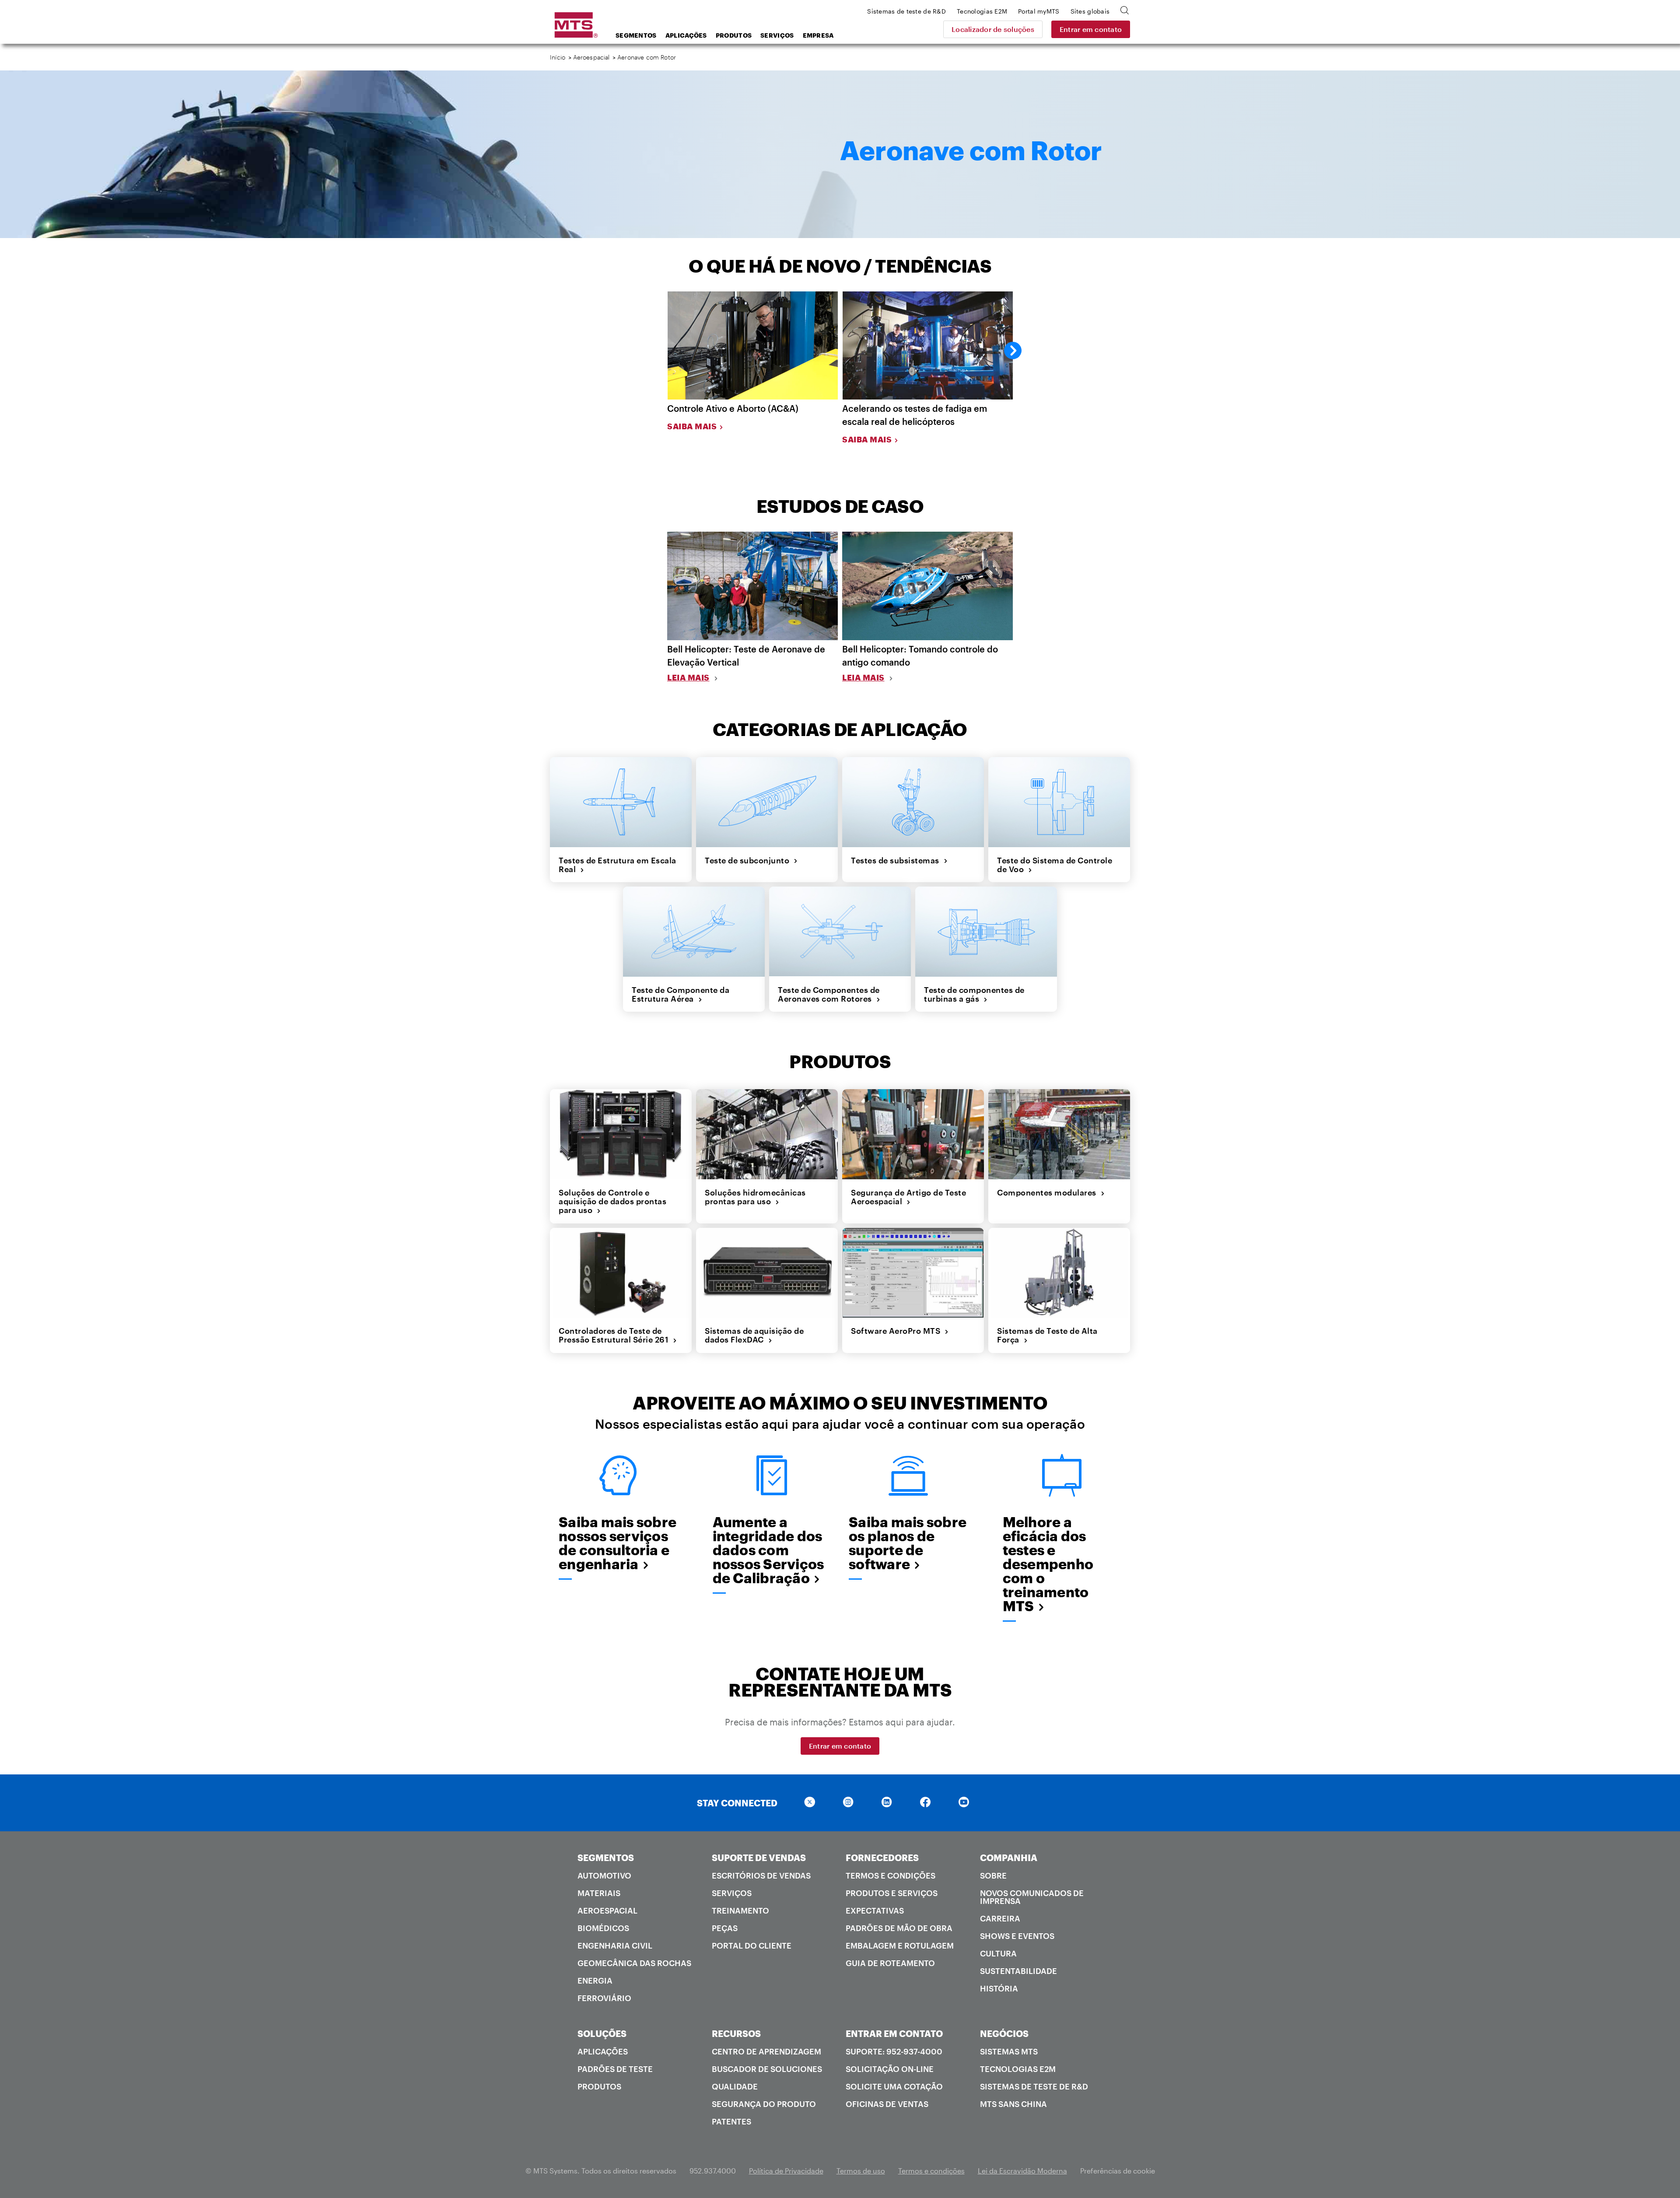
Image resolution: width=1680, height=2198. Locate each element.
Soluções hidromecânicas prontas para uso (755, 1197)
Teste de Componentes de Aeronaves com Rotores (829, 994)
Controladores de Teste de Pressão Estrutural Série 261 (616, 1335)
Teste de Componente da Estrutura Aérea (681, 994)
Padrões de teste (615, 2069)
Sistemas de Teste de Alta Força (1047, 1335)
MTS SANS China (1013, 2104)
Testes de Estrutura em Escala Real (618, 865)
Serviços (777, 35)
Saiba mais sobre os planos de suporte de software (908, 1543)
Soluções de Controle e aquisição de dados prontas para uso (612, 1201)
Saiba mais (692, 426)
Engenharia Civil (615, 1946)
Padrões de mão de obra (899, 1928)
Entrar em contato (1091, 29)
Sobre (993, 1875)
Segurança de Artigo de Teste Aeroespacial (908, 1197)
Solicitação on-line (890, 2069)
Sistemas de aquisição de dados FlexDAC (754, 1335)
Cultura (998, 1953)
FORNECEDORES (882, 1858)
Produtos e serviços (892, 1893)
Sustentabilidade (1018, 1971)
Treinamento (740, 1911)
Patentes (731, 2121)
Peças (725, 1928)
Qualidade (735, 2086)
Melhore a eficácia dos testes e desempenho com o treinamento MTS (1048, 1564)
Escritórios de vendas (761, 1875)
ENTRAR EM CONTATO (894, 2033)
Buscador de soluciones (767, 2069)
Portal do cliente (752, 1946)
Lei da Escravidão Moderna (1022, 2171)
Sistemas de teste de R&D (1034, 2086)
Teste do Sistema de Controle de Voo (1055, 865)
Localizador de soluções (993, 29)
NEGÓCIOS (1004, 2033)
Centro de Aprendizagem (766, 2051)
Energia (595, 1981)
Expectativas (875, 1911)
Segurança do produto (764, 2104)
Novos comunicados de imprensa (1032, 1897)
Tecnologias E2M (1018, 2069)
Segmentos (636, 35)
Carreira (1000, 1918)
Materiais (599, 1893)
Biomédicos (603, 1928)
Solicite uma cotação (894, 2086)
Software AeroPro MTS (898, 1331)
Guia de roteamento (890, 1963)
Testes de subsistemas (897, 860)
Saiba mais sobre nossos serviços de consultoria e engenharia (618, 1543)
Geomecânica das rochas (634, 1963)
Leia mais (688, 677)
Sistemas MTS (1009, 2051)
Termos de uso (861, 2171)
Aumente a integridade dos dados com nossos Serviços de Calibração (768, 1550)
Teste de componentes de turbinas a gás (974, 994)
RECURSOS (736, 2033)
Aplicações (686, 35)
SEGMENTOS (606, 1858)
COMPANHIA (1009, 1858)
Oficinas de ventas (887, 2104)
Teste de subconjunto (749, 860)
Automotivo (604, 1875)
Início (558, 57)
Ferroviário (604, 1998)
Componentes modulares (1049, 1192)
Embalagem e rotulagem (900, 1946)
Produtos (734, 35)
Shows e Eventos (1017, 1936)
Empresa (818, 35)
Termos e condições (891, 1875)
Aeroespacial (591, 57)
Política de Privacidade (786, 2171)
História (999, 1988)
